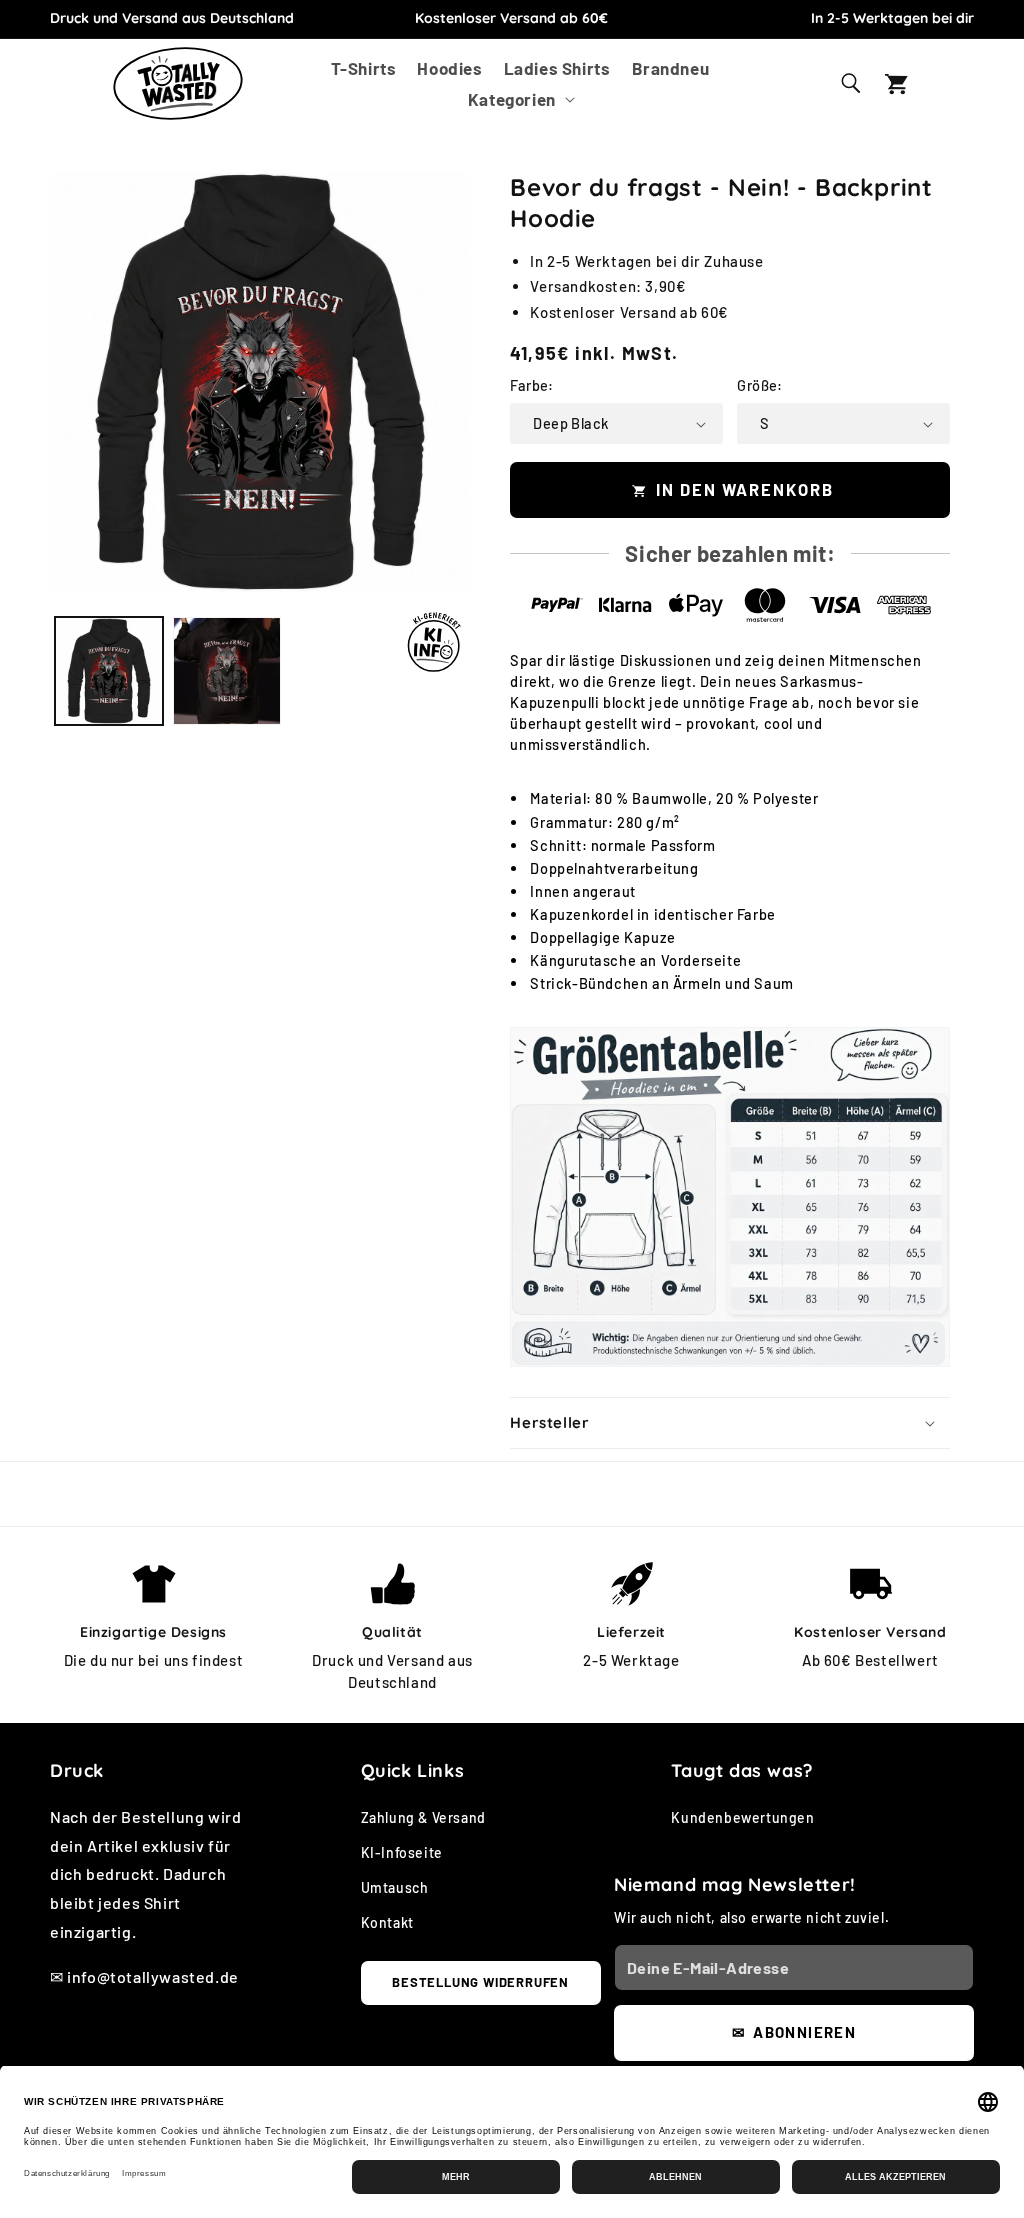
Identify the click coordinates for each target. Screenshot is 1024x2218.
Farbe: (531, 385)
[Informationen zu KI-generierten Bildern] (434, 642)
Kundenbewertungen (742, 1817)
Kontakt (387, 1922)
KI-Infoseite (402, 1852)
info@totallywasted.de (153, 1976)
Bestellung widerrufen (480, 1982)
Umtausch (395, 1887)
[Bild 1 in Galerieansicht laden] (109, 671)
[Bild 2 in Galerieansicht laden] (227, 671)
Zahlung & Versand (423, 1817)
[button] (520, 98)
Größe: (759, 385)
